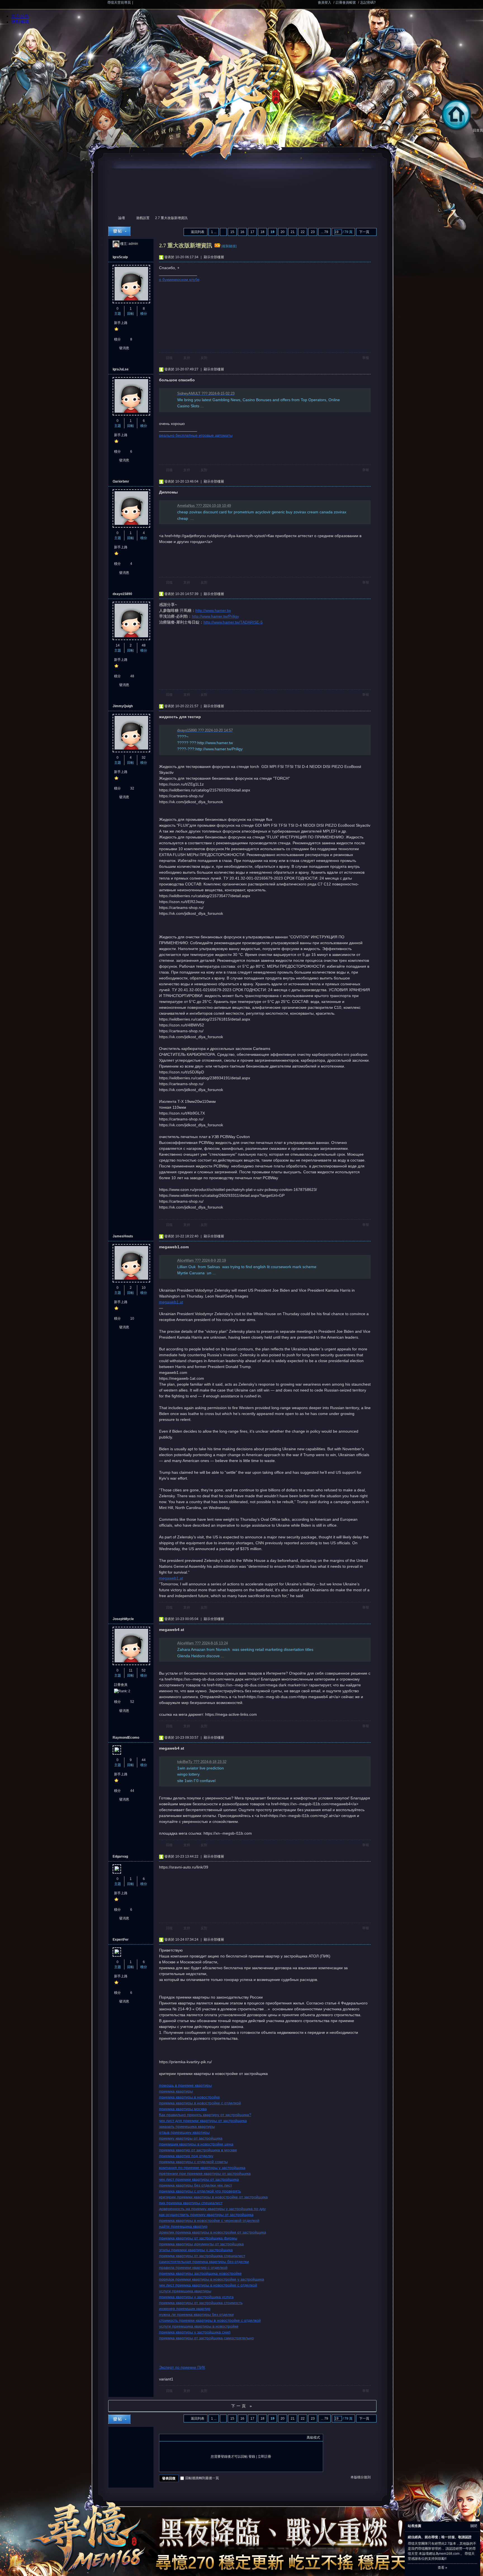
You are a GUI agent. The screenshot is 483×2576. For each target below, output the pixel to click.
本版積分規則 (361, 2477)
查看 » (442, 2568)
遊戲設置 (143, 218)
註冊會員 (121, 1685)
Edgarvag (120, 1856)
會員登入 (325, 3)
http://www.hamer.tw (213, 610)
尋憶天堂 (110, 218)
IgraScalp (120, 257)
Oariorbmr (121, 481)
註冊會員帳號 (346, 3)
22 (303, 232)
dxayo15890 (122, 594)
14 (118, 645)
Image (176, 2438)
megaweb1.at (171, 1302)
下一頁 (364, 232)
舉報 (366, 358)
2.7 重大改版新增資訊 (171, 218)
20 (283, 232)
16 (242, 232)
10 (144, 1288)
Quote (190, 2438)
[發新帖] (119, 231)
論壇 (122, 218)
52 (144, 1670)
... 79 (325, 232)
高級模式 (313, 2438)
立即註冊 (264, 2457)
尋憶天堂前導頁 (119, 3)
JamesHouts (123, 1236)
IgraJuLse (121, 369)
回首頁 (478, 130)
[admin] (116, 244)
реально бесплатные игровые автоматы (196, 435)
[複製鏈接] (229, 246)
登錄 (252, 2457)
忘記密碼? (368, 3)
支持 (187, 358)
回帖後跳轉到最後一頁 (202, 2478)
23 (313, 232)
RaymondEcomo (126, 1738)
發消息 (124, 348)
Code (197, 2438)
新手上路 (121, 323)
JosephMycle (123, 1619)
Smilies (204, 2438)
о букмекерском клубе (179, 279)
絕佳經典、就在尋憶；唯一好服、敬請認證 (440, 2537)
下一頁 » (242, 2406)
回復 (169, 358)
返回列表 (198, 232)
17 (252, 232)
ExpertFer (121, 1940)
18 (262, 232)
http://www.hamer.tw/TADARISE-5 (233, 622)
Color (169, 2438)
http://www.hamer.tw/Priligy (215, 616)
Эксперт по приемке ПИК (182, 2367)
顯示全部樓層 (214, 257)
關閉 (474, 2526)
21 (293, 232)
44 (144, 1760)
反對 (204, 358)
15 (232, 232)
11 (131, 1670)
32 (144, 758)
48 (144, 645)
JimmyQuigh (123, 706)
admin (133, 244)
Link (183, 2438)
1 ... (214, 232)
